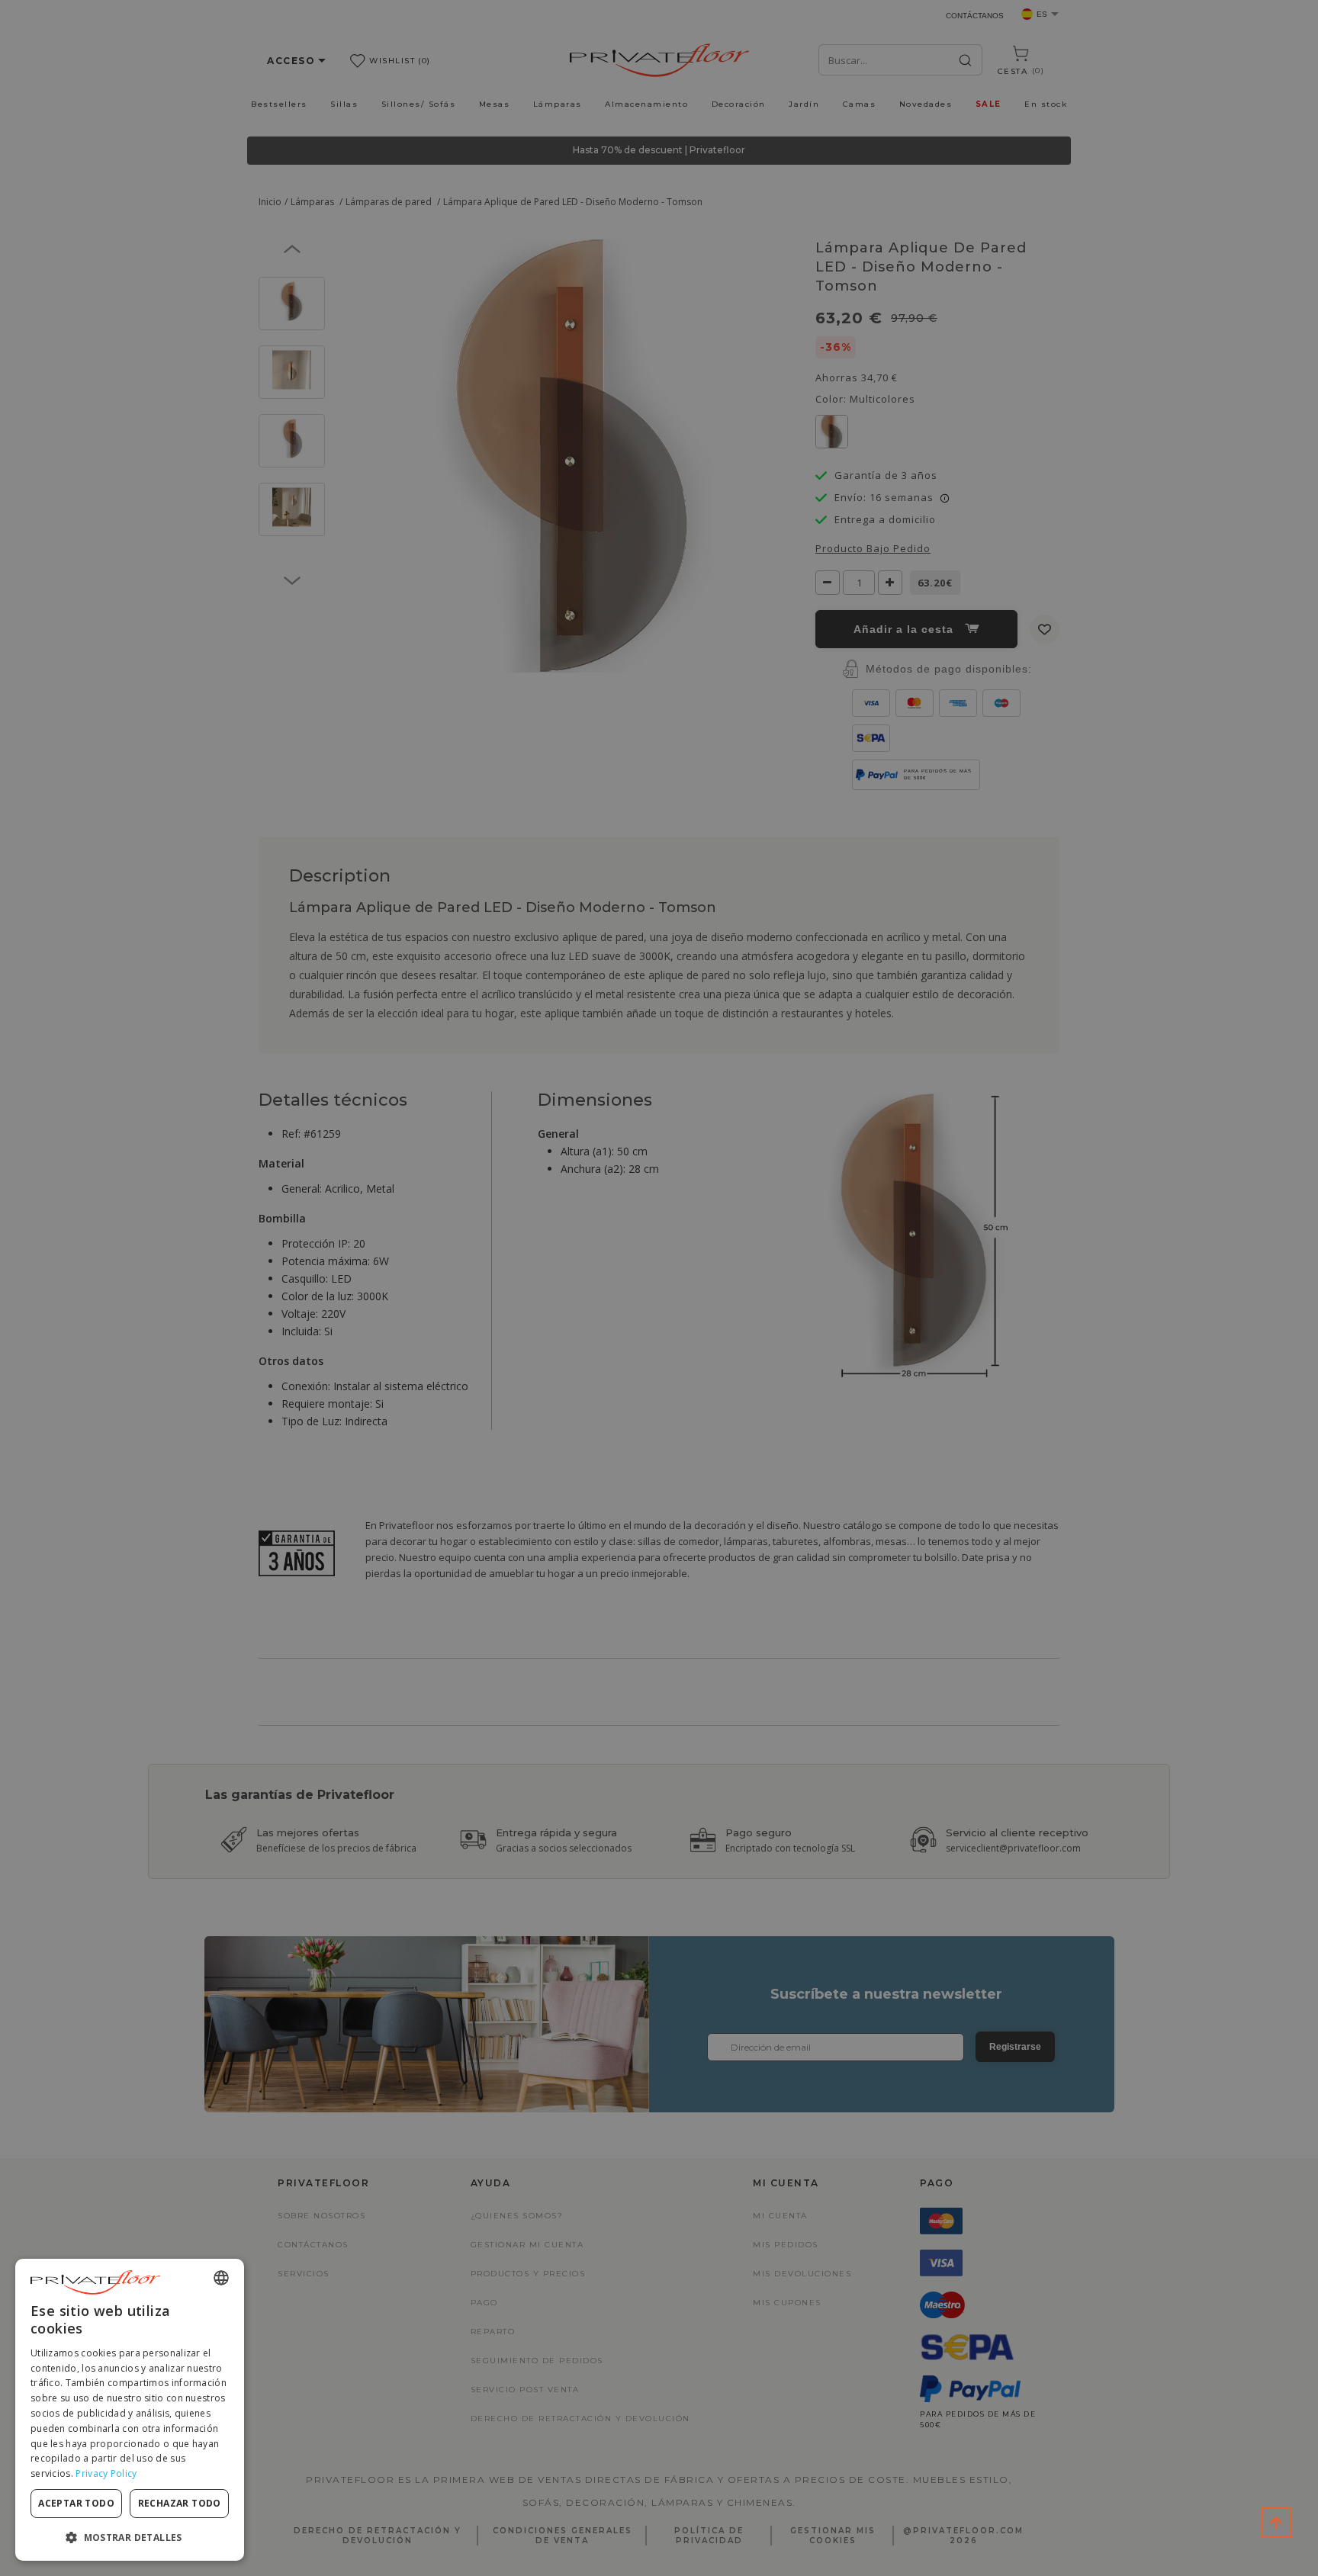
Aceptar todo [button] (76, 2503)
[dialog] (130, 2410)
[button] (130, 2537)
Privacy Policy (106, 2473)
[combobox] (221, 2278)
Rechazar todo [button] (180, 2503)
